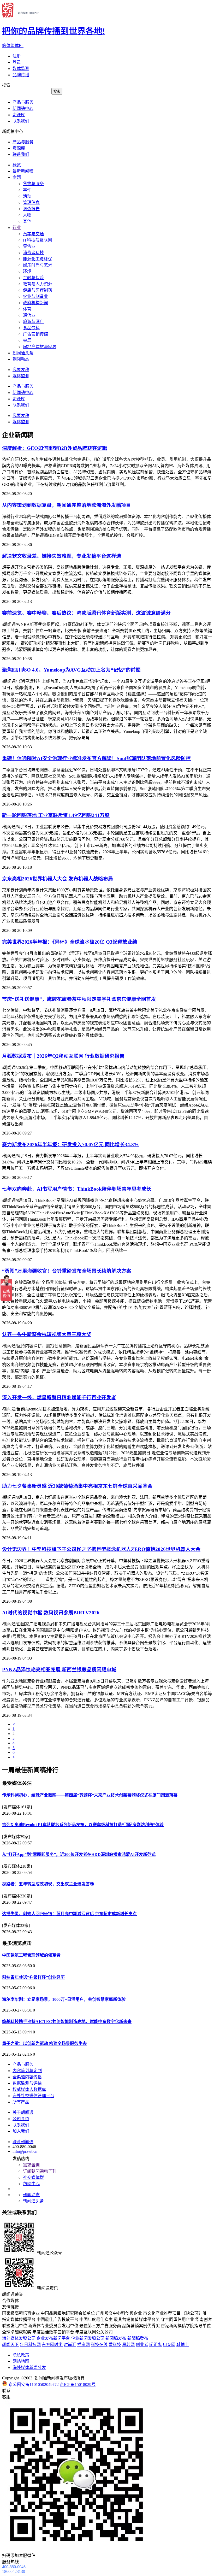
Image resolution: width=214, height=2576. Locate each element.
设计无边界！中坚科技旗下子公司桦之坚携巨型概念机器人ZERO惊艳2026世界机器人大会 (101, 1549)
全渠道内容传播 (27, 2077)
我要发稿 (21, 370)
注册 (17, 56)
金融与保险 (33, 278)
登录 (17, 62)
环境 (27, 271)
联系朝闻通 (23, 2142)
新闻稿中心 (23, 108)
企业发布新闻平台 (53, 2338)
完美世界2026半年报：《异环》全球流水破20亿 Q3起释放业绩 (70, 942)
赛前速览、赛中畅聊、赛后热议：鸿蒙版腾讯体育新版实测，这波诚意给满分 (86, 613)
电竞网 (169, 2345)
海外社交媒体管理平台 (33, 2096)
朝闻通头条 (23, 353)
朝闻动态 (21, 359)
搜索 (57, 92)
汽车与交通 (33, 234)
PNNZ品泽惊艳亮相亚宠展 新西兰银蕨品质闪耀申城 (59, 1670)
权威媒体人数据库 (29, 2089)
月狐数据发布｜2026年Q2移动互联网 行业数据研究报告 (63, 1056)
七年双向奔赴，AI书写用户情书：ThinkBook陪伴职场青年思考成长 (77, 1189)
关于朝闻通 (23, 2112)
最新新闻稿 (23, 171)
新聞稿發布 (138, 2338)
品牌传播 (21, 75)
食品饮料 (31, 328)
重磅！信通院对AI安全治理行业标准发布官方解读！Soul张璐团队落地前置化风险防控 (96, 758)
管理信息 (31, 202)
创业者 (142, 2345)
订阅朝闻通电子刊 (40, 2171)
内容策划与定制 (27, 2071)
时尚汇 (70, 2345)
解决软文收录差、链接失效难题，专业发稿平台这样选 (62, 556)
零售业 (29, 246)
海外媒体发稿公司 (19, 2338)
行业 (17, 228)
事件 (27, 190)
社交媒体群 (33, 2177)
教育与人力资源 (38, 284)
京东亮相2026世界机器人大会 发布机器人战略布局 (58, 879)
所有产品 (21, 2102)
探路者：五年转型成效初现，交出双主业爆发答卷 (48, 1884)
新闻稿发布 (116, 2338)
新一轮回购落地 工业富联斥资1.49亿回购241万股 (56, 815)
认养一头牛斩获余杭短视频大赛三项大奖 (47, 1334)
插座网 (84, 2345)
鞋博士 (183, 2345)
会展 (27, 340)
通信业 (29, 315)
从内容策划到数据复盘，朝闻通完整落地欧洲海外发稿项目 (67, 505)
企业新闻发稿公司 (88, 2338)
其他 (27, 221)
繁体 (15, 46)
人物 (27, 215)
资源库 (19, 115)
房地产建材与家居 (40, 347)
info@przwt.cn (25, 2151)
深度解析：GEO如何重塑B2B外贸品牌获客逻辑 (55, 448)
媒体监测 (21, 69)
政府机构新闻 (35, 303)
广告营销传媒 (35, 334)
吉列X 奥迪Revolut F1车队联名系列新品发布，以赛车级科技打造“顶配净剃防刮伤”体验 (83, 1825)
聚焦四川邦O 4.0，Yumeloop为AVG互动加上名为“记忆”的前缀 (71, 670)
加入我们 (21, 2131)
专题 (17, 177)
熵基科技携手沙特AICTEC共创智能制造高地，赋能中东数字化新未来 (67, 2022)
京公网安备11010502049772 (34, 2384)
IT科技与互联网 (37, 240)
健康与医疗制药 (38, 290)
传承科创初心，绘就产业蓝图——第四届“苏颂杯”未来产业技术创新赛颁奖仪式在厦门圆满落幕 (90, 1795)
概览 (17, 165)
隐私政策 (21, 2355)
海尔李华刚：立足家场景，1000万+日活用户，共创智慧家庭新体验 (64, 1999)
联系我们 (21, 121)
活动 (27, 196)
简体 (6, 46)
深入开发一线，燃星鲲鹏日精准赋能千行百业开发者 (59, 1398)
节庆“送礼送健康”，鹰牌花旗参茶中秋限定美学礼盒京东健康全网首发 (79, 999)
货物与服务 (33, 184)
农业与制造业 (35, 296)
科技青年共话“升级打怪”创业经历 (33, 1977)
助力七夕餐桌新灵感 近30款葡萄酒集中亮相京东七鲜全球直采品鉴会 (77, 1486)
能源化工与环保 (38, 259)
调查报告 (31, 209)
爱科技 (115, 2345)
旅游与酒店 (33, 322)
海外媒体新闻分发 (29, 2368)
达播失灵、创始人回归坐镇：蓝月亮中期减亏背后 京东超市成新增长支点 (69, 1914)
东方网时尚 (52, 2345)
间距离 (156, 2345)
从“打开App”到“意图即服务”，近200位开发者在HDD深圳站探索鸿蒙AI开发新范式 (79, 1854)
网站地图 (21, 2361)
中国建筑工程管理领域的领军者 (31, 1955)
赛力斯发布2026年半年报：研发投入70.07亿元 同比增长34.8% (70, 1145)
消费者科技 (33, 253)
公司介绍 (21, 2119)
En (21, 46)
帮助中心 (31, 2184)
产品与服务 (23, 102)
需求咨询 (31, 2165)
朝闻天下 (10, 2345)
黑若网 (128, 2345)
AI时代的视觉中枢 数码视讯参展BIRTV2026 (51, 1613)
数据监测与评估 (27, 2083)
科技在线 (99, 2345)
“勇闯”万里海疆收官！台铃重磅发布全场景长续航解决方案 (67, 1271)
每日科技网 (30, 2345)
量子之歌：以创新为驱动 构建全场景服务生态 (44, 2043)
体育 (27, 309)
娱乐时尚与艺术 (38, 265)
